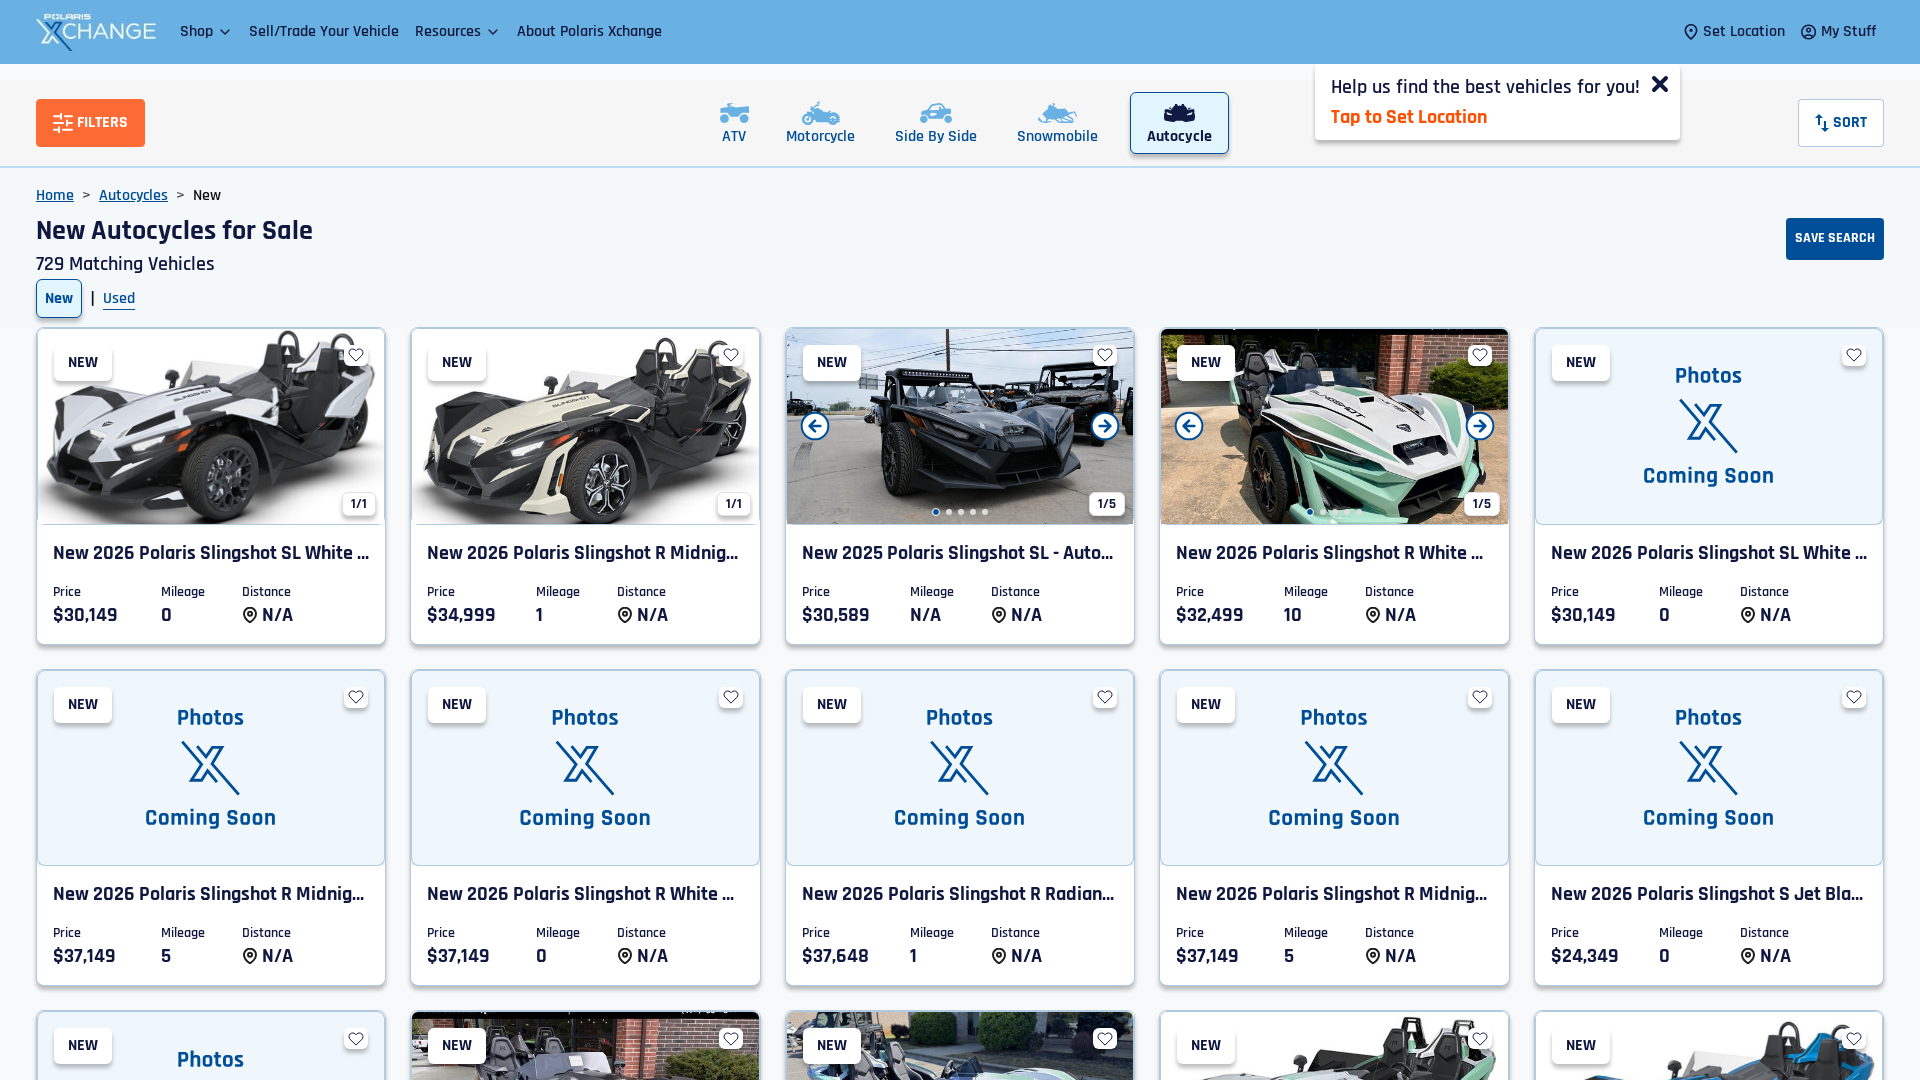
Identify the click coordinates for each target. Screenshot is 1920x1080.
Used (119, 298)
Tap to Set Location (1409, 117)
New (59, 298)
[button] (206, 31)
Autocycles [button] (133, 195)
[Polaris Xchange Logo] (96, 32)
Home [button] (55, 195)
